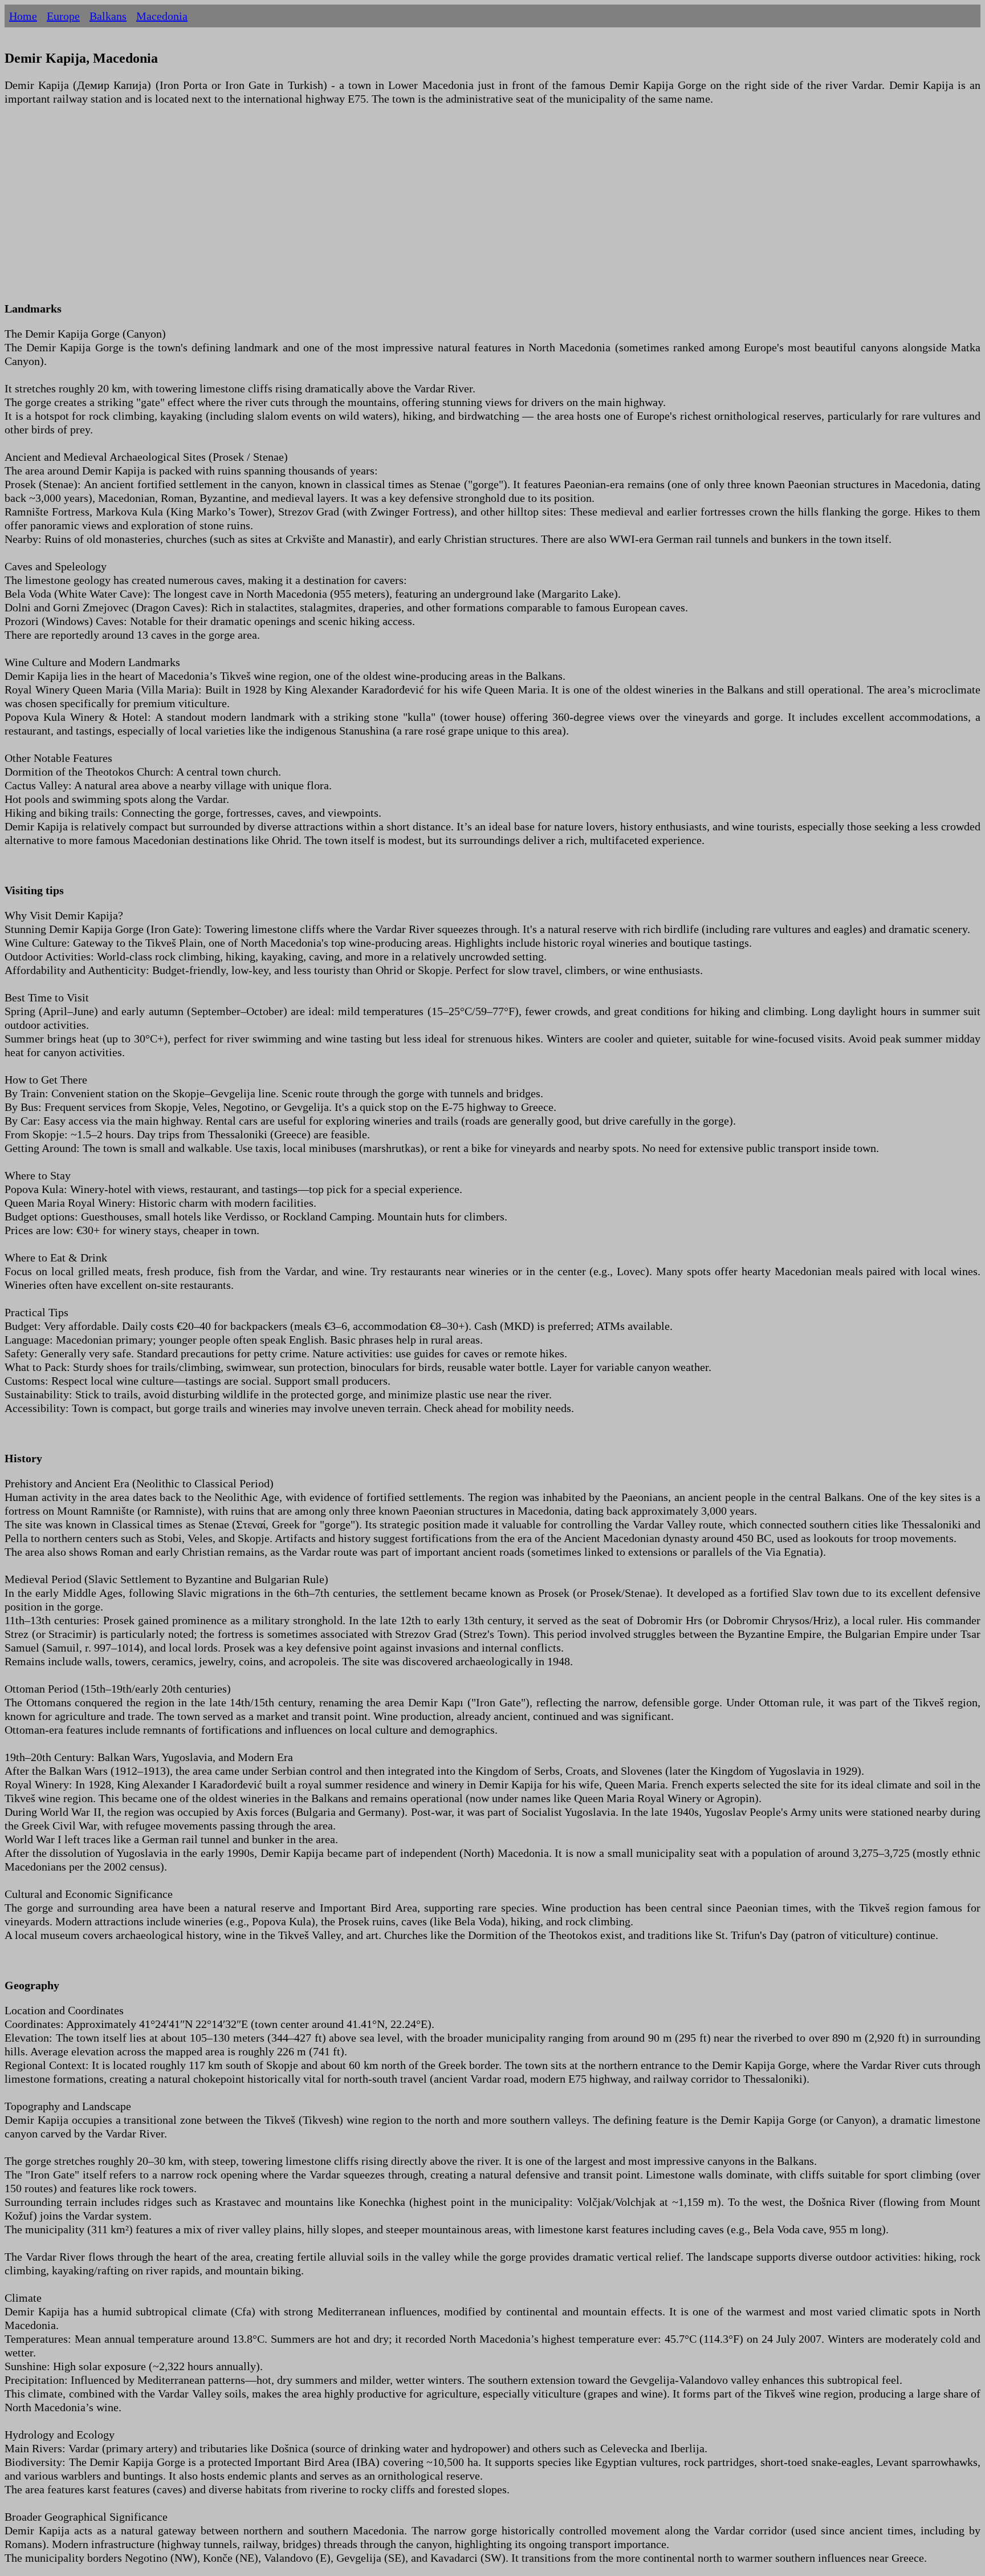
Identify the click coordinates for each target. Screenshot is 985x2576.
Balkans (108, 16)
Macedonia (162, 16)
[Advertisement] (347, 210)
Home (23, 16)
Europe (63, 16)
